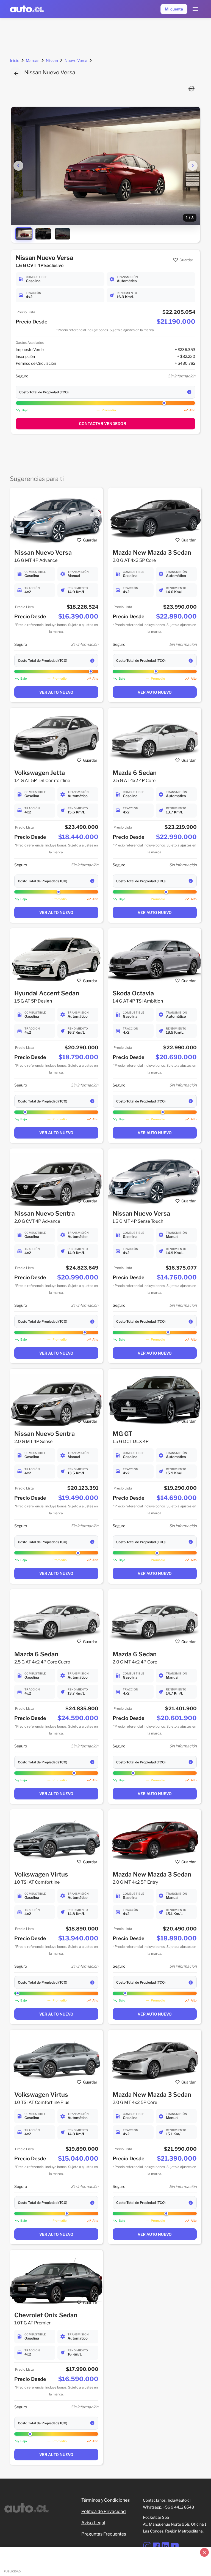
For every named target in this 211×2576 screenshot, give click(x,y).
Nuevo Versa (76, 60)
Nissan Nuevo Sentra (45, 1213)
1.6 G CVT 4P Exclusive (40, 266)
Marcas (33, 60)
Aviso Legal (93, 2523)
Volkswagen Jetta (40, 773)
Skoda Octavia (133, 993)
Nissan (52, 60)
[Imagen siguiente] (193, 166)
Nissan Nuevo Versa (43, 552)
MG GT (123, 1434)
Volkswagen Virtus (41, 1874)
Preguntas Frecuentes (104, 2534)
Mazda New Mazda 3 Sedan (152, 552)
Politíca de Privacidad (104, 2511)
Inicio (15, 60)
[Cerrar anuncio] (204, 2552)
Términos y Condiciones (105, 2500)
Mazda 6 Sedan (135, 773)
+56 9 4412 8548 (178, 2507)
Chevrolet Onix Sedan (46, 2315)
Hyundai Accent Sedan (47, 993)
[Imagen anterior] (18, 166)
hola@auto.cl (179, 2500)
